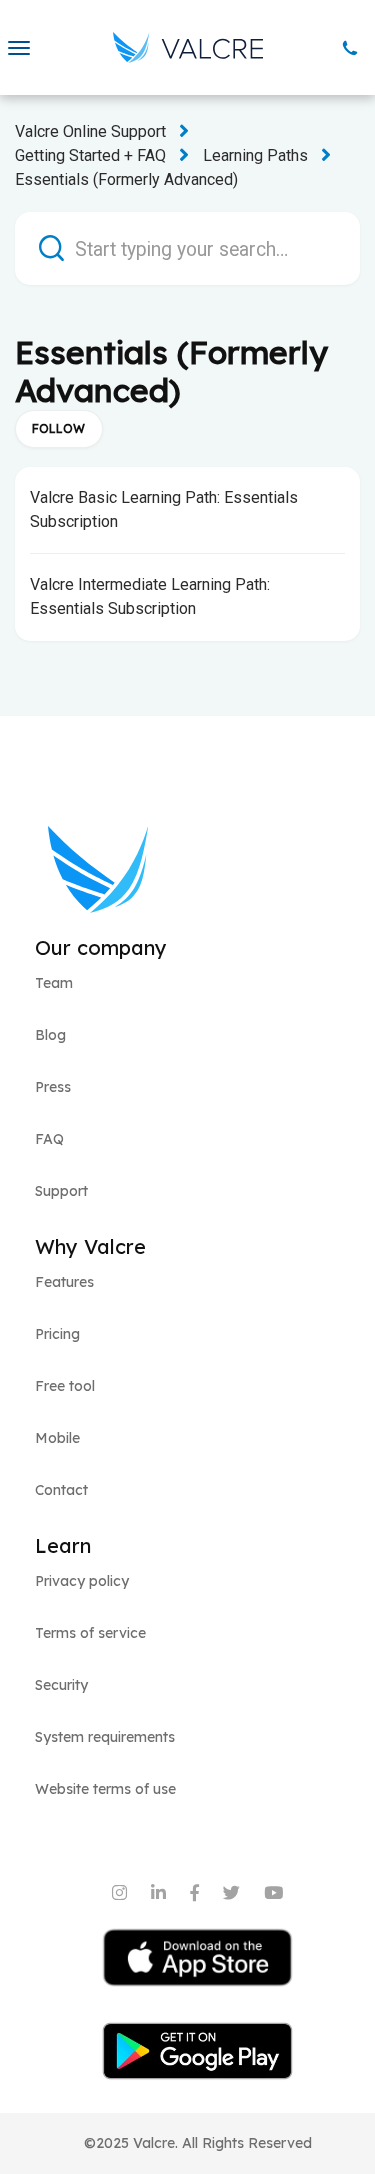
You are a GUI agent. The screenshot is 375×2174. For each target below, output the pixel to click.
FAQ (49, 1139)
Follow (59, 428)
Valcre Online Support (90, 131)
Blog (50, 1035)
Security (61, 1685)
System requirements (105, 1737)
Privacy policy (82, 1581)
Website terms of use (105, 1789)
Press (53, 1087)
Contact (61, 1490)
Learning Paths (255, 155)
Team (54, 983)
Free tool (65, 1386)
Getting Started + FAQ (90, 155)
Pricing (57, 1334)
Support (61, 1191)
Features (64, 1282)
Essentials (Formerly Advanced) (126, 179)
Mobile (57, 1438)
